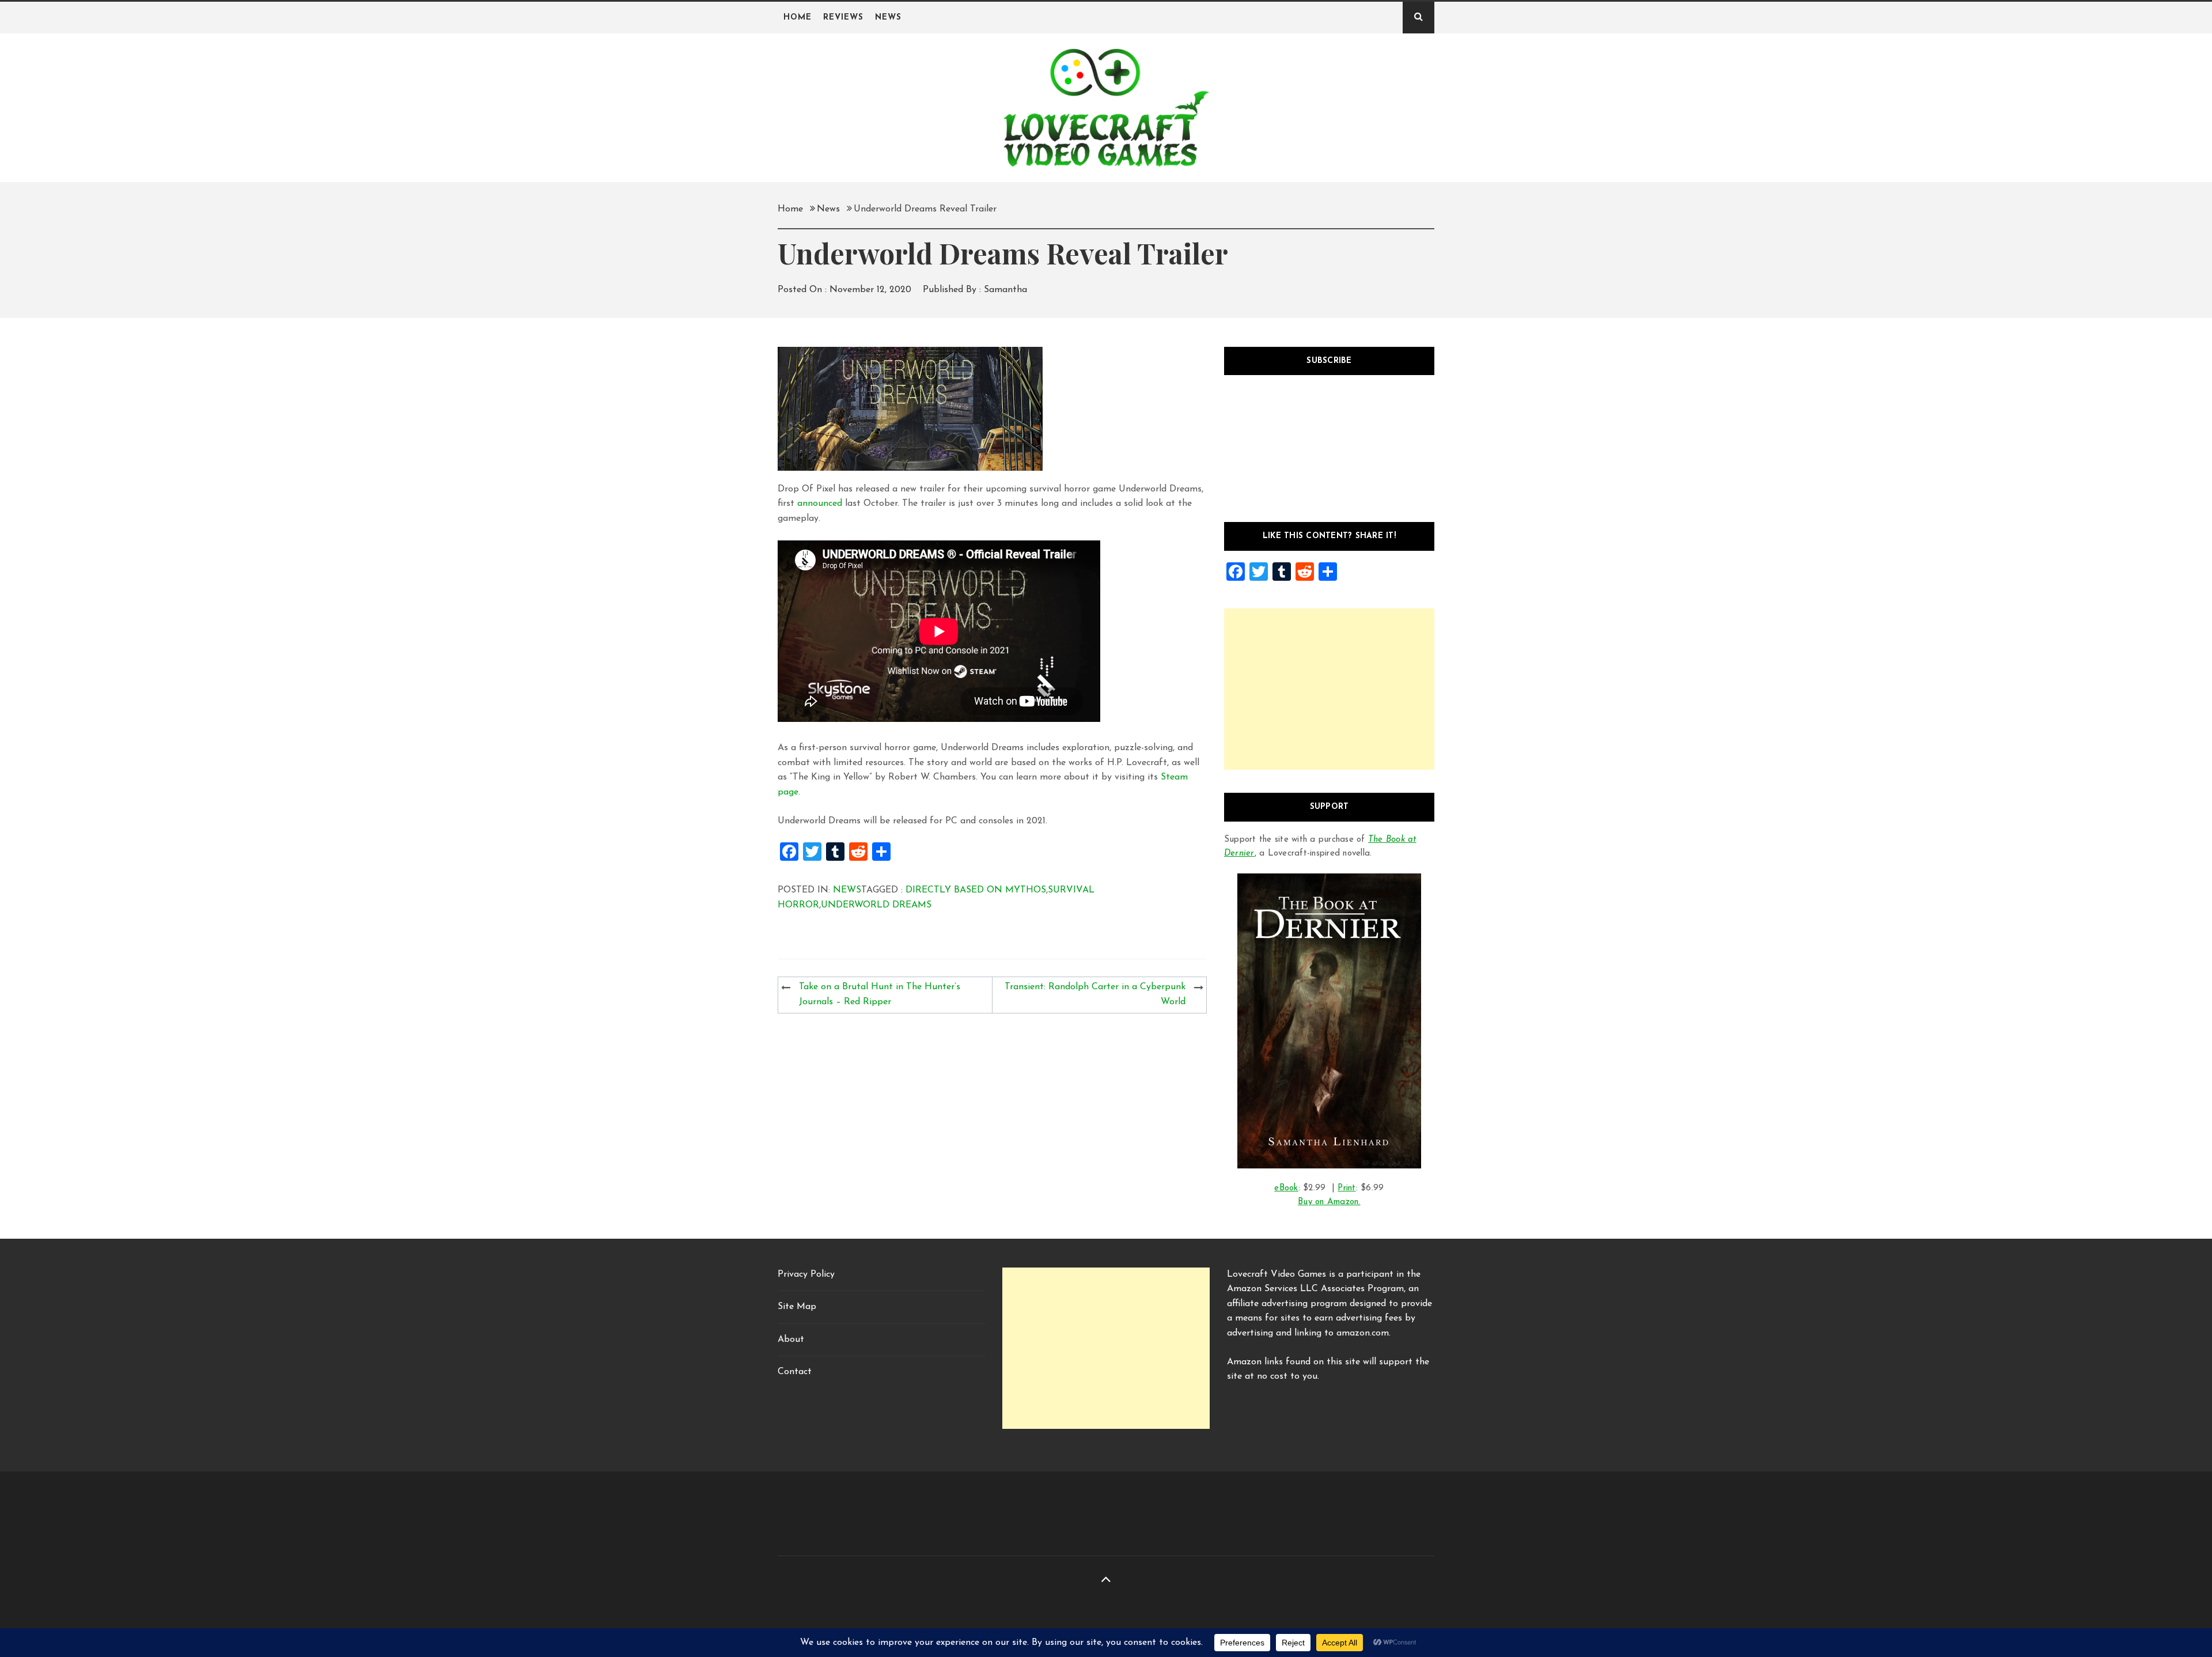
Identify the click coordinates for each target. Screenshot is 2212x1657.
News (888, 18)
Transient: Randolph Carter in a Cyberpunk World (1095, 994)
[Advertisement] (1329, 689)
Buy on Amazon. (1329, 1202)
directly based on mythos (976, 890)
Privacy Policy (806, 1274)
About (791, 1340)
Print (1346, 1188)
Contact (795, 1372)
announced (820, 504)
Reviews (843, 18)
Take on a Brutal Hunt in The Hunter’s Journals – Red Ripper (880, 994)
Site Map (797, 1307)
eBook (1286, 1188)
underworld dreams (876, 905)
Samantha (1005, 290)
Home (798, 18)
